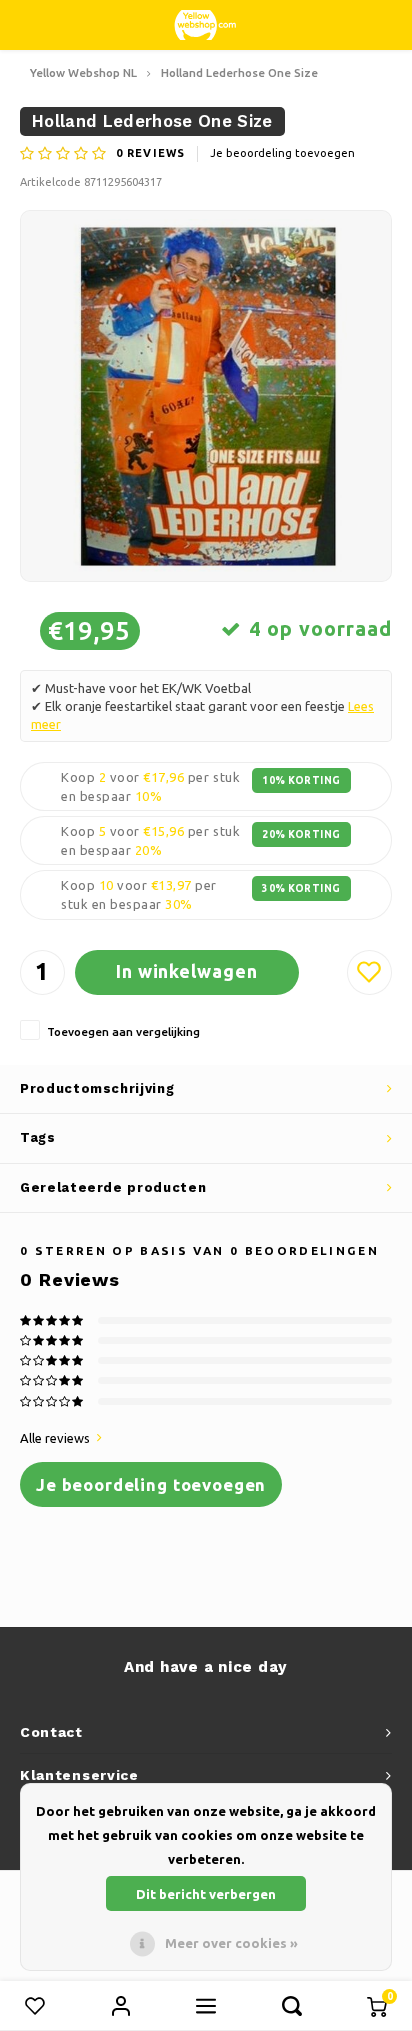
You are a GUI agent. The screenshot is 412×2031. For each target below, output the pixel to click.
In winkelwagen (187, 971)
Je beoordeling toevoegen (282, 153)
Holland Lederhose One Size (239, 72)
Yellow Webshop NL (83, 72)
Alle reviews (55, 1438)
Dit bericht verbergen (206, 1894)
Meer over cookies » (231, 1943)
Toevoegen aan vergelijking (123, 1031)
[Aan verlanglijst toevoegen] (369, 972)
